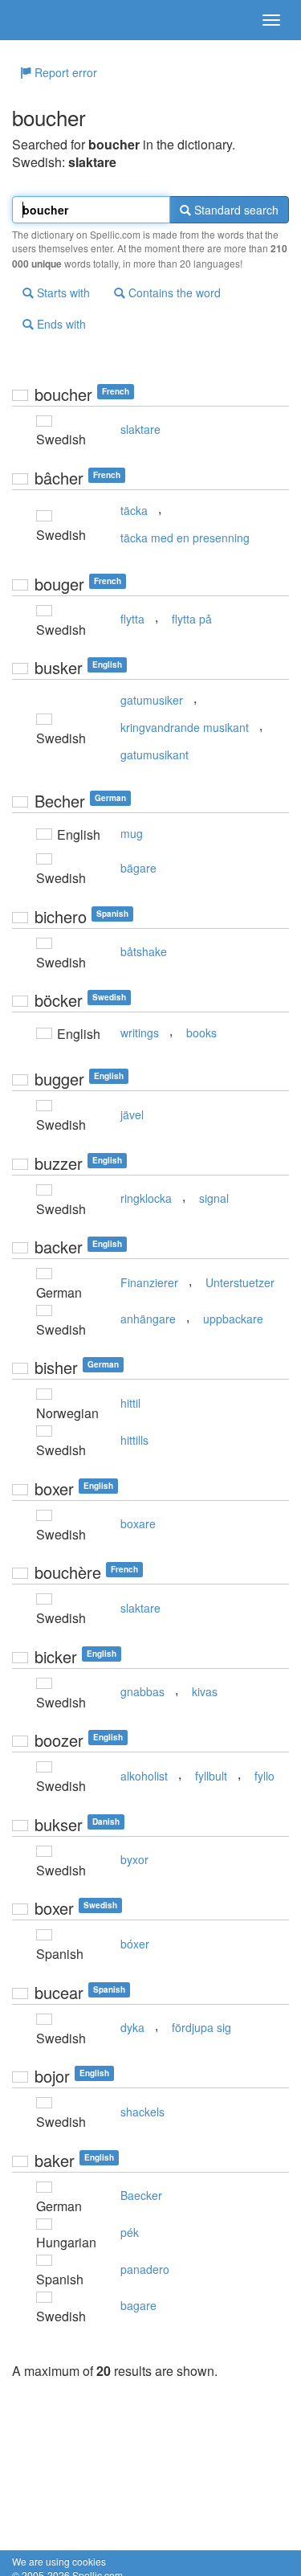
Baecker (141, 2195)
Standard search (235, 210)
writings (140, 1032)
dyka (132, 2027)
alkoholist (144, 1776)
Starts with (62, 292)
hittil (130, 1403)
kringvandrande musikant (185, 727)
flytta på (192, 619)
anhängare (148, 1319)
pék (130, 2232)
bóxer (135, 1944)
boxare (138, 1523)
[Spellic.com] (40, 20)
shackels (142, 2112)
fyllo (264, 1776)
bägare (138, 868)
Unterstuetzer (240, 1282)
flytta (132, 619)
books (201, 1032)
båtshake (144, 951)
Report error (64, 72)
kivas (205, 1691)
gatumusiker (152, 700)
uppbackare (233, 1319)
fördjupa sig (201, 2027)
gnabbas (142, 1691)
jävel (132, 1114)
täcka (134, 510)
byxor (134, 1859)
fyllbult (211, 1776)
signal (214, 1198)
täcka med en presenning (185, 538)
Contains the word (173, 292)
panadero (145, 2269)
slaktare (140, 429)
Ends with (60, 324)
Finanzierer (149, 1282)
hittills (134, 1440)
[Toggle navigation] (271, 20)
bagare (138, 2305)
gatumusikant (155, 754)
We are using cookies (59, 2561)
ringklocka (146, 1198)
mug (132, 833)
